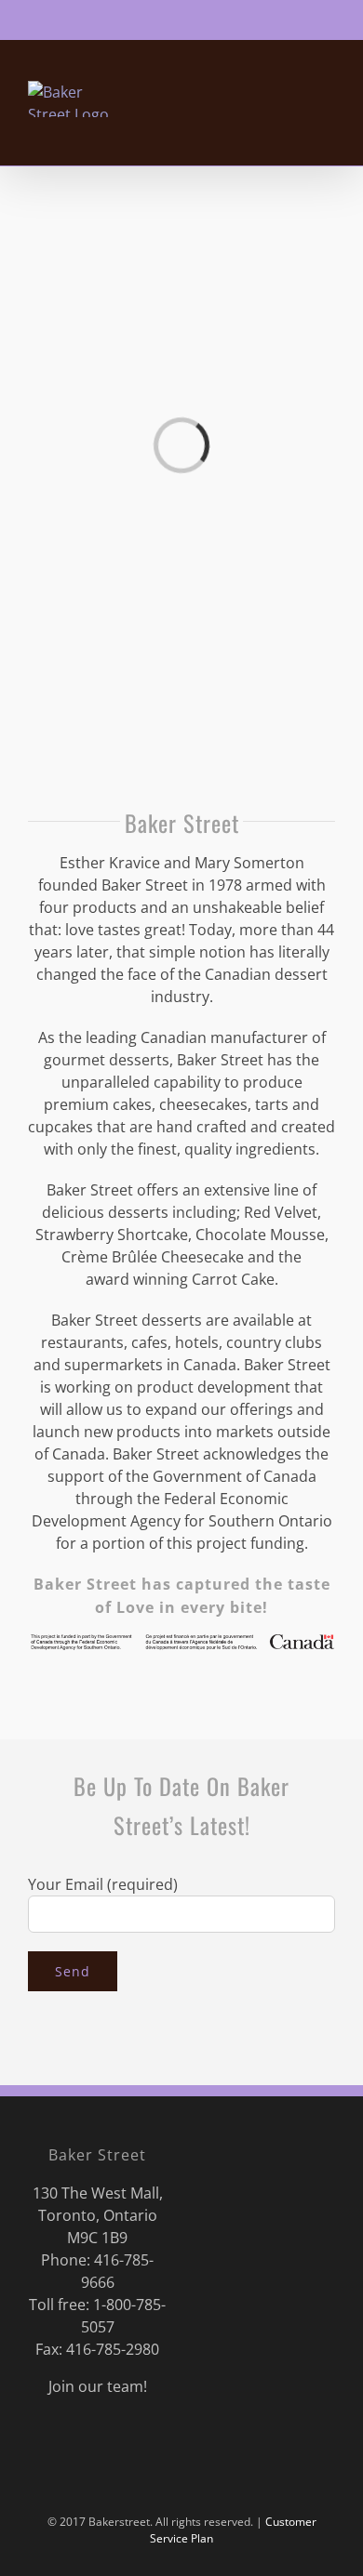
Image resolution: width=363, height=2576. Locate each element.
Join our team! (98, 2386)
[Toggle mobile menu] (328, 137)
